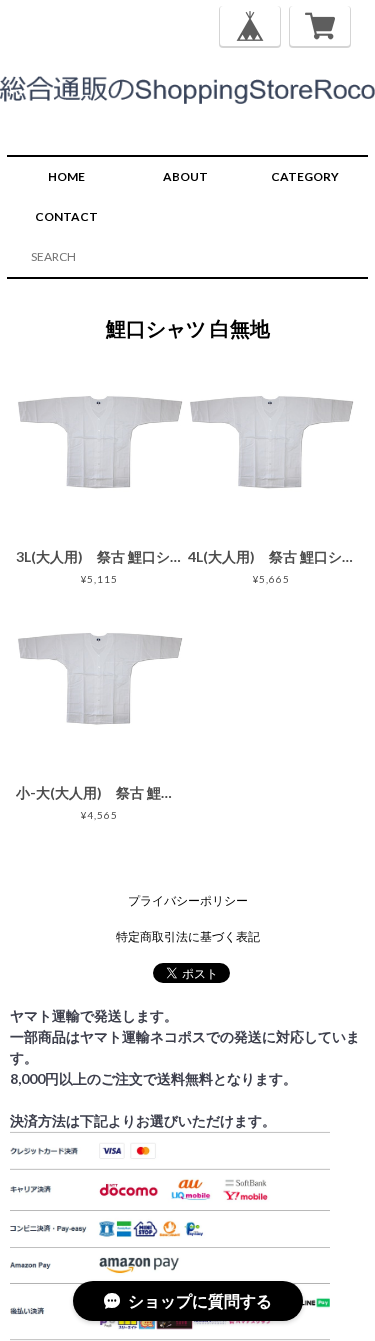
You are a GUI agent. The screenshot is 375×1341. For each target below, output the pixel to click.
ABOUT (185, 176)
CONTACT (66, 216)
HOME (66, 176)
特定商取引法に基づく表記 (188, 936)
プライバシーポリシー (188, 900)
